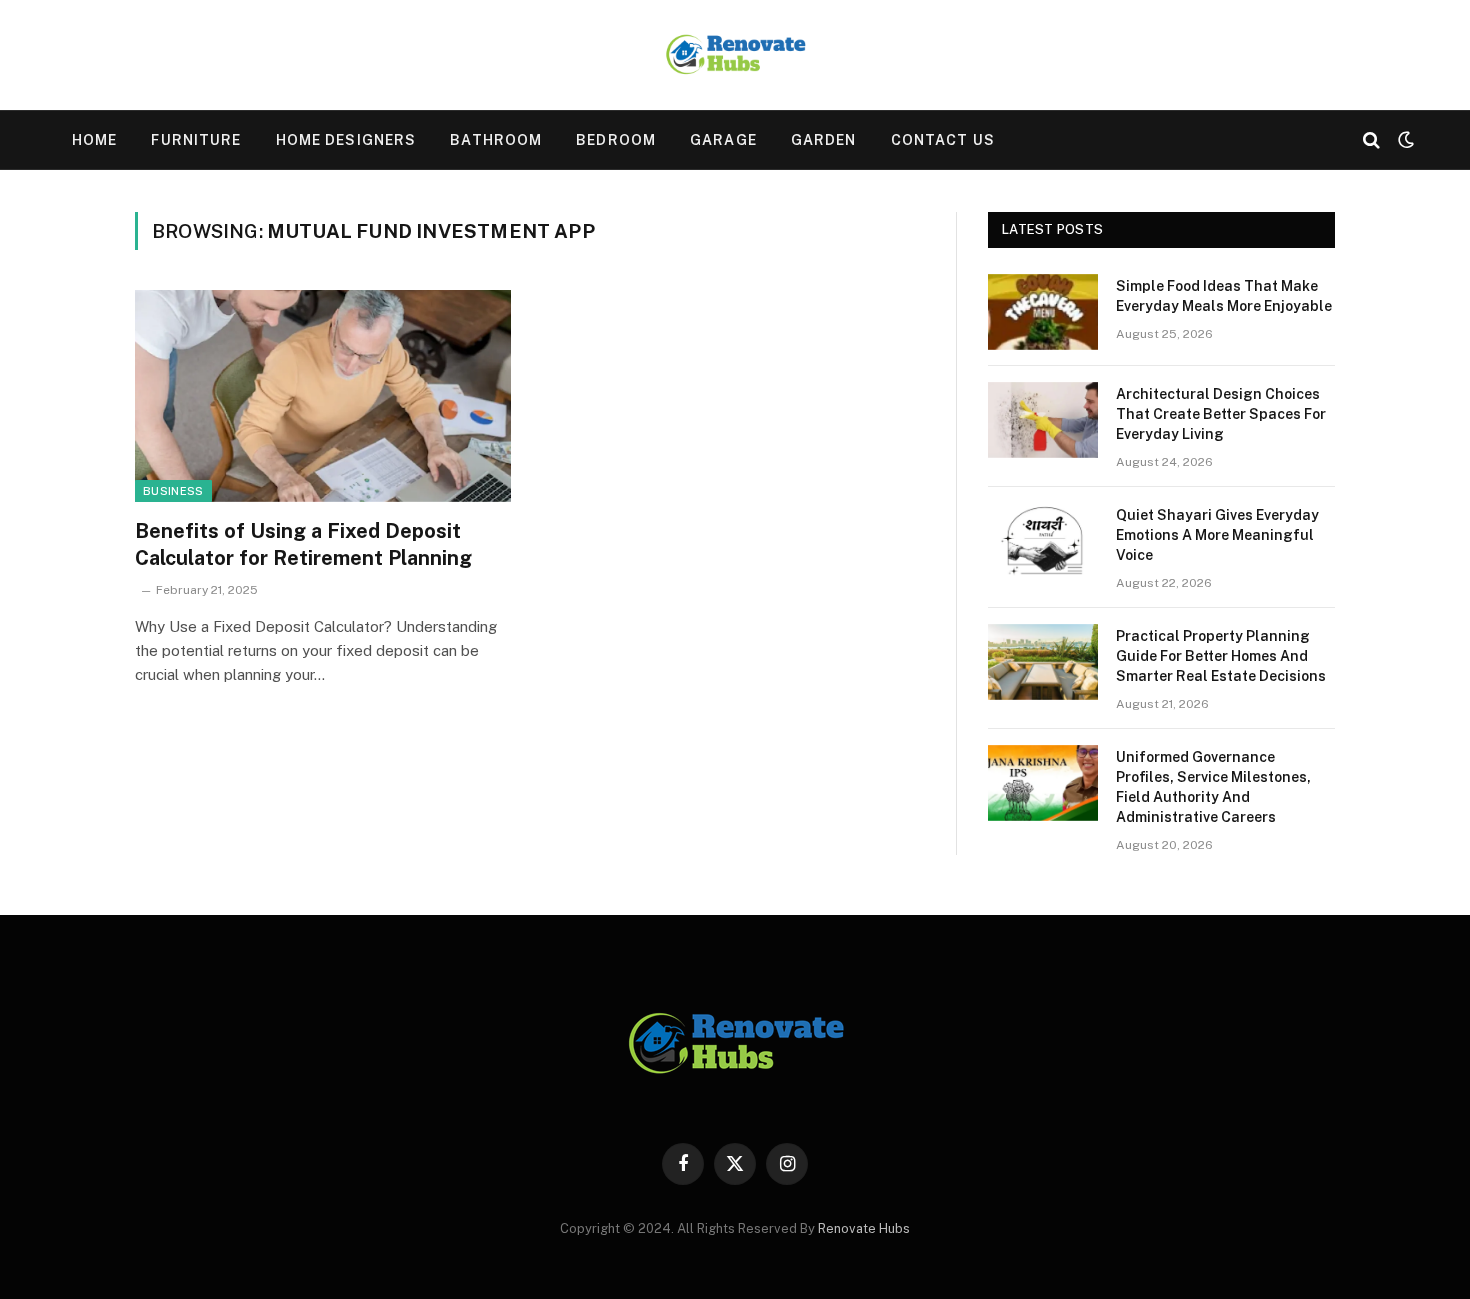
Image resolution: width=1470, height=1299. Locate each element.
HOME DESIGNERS (346, 140)
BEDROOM (616, 140)
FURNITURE (196, 140)
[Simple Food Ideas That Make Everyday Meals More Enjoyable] (1043, 312)
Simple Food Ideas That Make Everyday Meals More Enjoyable (1224, 296)
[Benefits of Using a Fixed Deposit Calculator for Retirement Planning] (323, 396)
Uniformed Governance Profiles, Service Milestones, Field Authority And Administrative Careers (1213, 787)
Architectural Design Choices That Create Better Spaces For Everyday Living (1221, 414)
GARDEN (824, 140)
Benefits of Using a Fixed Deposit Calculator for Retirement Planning (303, 544)
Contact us (943, 140)
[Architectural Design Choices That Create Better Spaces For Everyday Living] (1043, 420)
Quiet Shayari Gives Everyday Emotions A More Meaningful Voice (1217, 535)
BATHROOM (496, 140)
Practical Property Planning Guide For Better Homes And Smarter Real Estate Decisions (1221, 656)
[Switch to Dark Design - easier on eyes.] (1404, 140)
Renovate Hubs (864, 1228)
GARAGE (723, 140)
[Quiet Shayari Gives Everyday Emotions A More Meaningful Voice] (1043, 541)
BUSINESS (173, 491)
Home (94, 140)
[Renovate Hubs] (735, 55)
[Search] (1371, 140)
